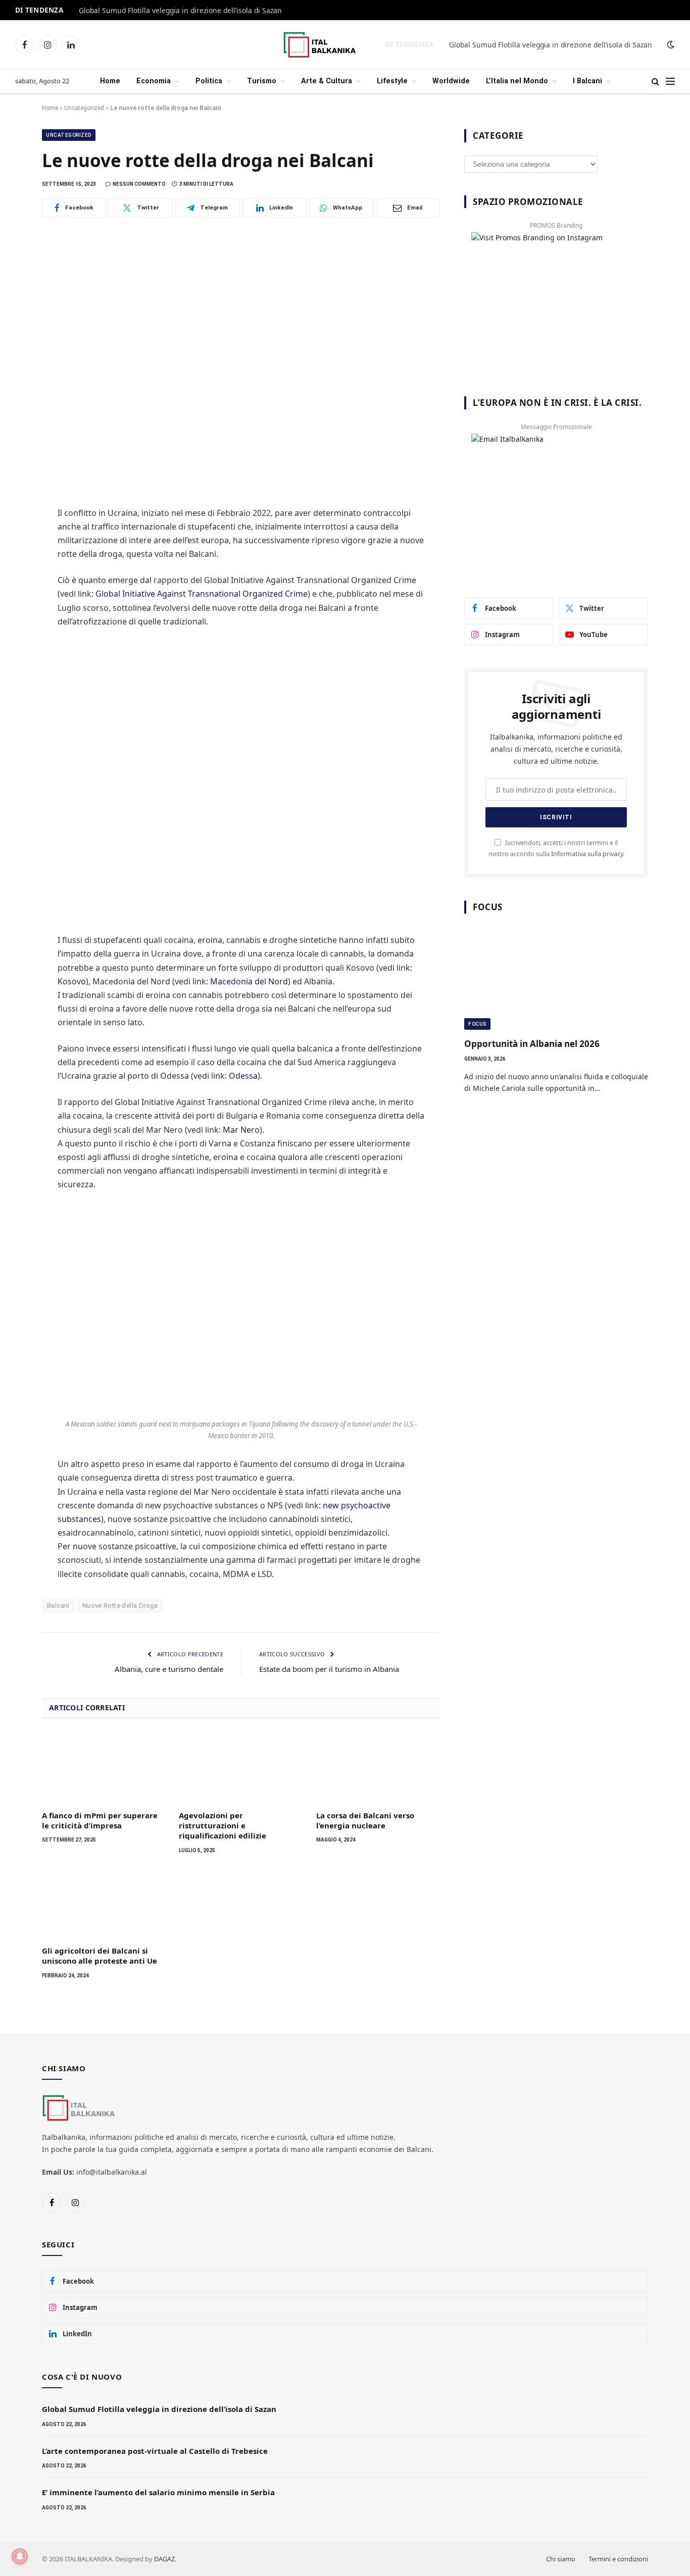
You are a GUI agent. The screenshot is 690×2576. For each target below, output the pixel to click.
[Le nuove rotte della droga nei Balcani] (241, 360)
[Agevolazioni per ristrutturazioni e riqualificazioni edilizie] (241, 1767)
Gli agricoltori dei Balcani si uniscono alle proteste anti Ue (100, 1956)
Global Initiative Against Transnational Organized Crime (202, 594)
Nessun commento (139, 184)
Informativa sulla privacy (587, 854)
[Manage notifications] (20, 2556)
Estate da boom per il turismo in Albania (329, 1669)
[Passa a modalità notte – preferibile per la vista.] (670, 44)
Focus (477, 1024)
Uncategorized (84, 108)
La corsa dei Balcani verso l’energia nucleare (365, 1820)
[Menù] (670, 82)
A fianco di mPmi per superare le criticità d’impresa (100, 1820)
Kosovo (72, 981)
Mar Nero (241, 1130)
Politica (209, 81)
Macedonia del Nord (249, 981)
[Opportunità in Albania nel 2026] (556, 979)
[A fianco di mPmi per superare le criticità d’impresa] (104, 1767)
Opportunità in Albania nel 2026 (532, 1044)
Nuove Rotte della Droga (120, 1606)
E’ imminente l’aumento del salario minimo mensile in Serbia (158, 2492)
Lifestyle (392, 81)
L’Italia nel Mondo (517, 81)
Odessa (243, 1076)
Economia (154, 81)
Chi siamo (561, 2559)
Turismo (262, 81)
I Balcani (587, 81)
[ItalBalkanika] (330, 45)
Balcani (58, 1606)
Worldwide (451, 81)
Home (110, 81)
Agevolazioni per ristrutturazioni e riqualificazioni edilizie (223, 1826)
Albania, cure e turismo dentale (169, 1669)
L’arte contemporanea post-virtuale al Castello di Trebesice (155, 2451)
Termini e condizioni (618, 2559)
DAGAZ (164, 2559)
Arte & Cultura (327, 81)
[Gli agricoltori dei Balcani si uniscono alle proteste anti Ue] (104, 1903)
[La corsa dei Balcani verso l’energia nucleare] (378, 1767)
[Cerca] (655, 82)
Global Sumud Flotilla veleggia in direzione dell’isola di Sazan (180, 11)
